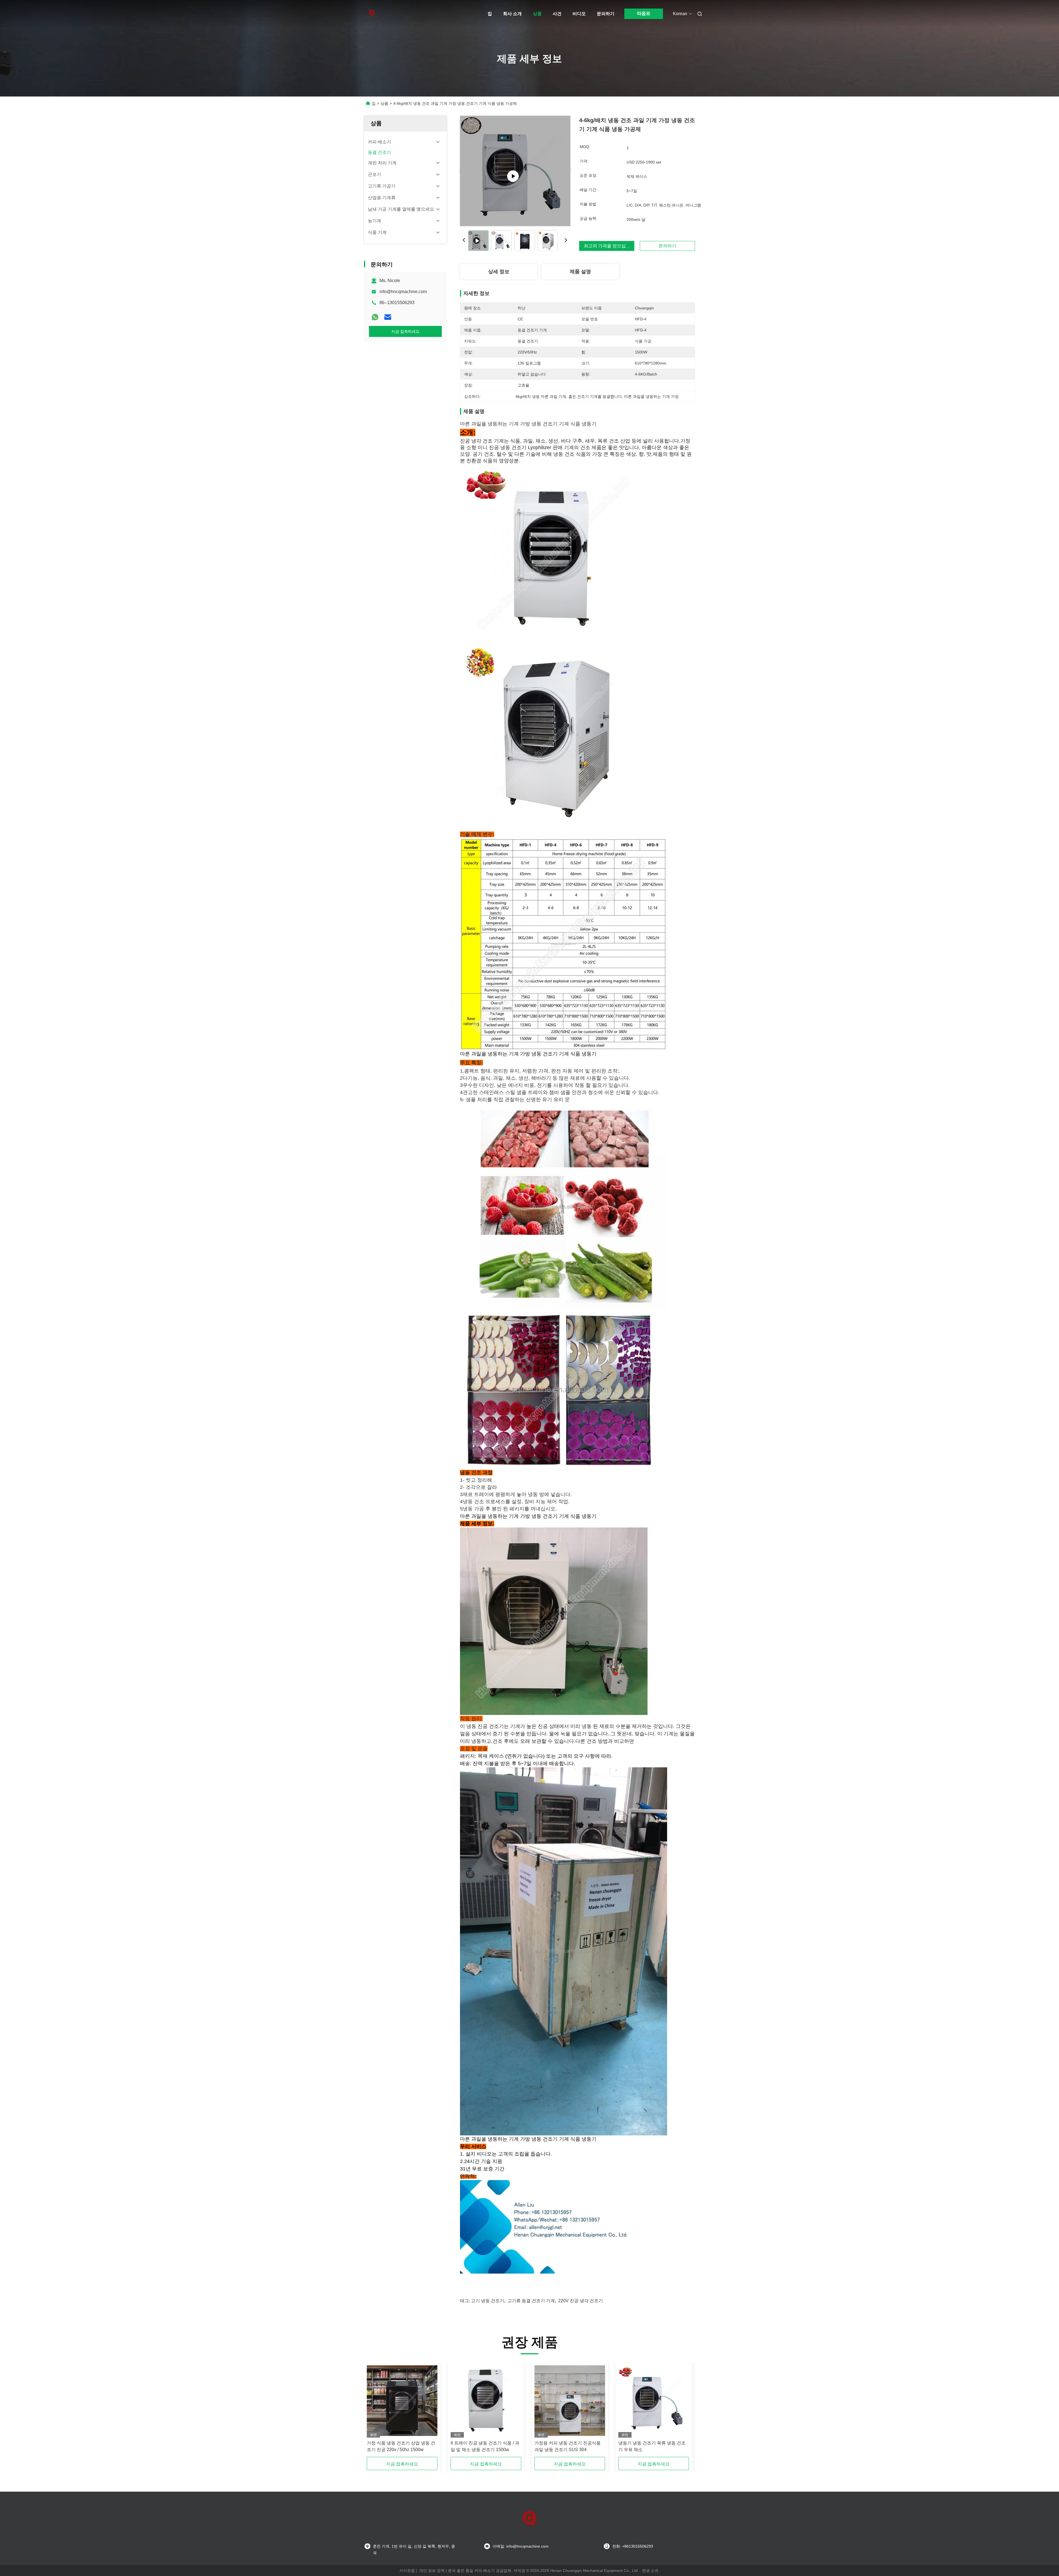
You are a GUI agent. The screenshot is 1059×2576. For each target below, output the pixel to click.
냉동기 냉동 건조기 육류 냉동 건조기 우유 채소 (652, 2446)
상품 (537, 14)
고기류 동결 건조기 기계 (531, 2301)
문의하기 (606, 14)
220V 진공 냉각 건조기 (581, 2301)
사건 (557, 14)
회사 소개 (512, 14)
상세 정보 (499, 272)
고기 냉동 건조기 (488, 2301)
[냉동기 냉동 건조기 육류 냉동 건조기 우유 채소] (654, 2401)
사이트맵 (407, 2570)
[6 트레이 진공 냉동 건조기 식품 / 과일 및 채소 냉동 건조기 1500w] (486, 2401)
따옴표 (644, 13)
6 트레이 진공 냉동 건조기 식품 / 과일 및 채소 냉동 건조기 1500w (485, 2446)
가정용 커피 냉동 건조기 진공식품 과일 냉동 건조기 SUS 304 (568, 2446)
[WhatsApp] (375, 317)
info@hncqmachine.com (403, 292)
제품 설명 (580, 272)
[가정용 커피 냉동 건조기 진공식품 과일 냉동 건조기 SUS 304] (570, 2401)
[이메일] (388, 317)
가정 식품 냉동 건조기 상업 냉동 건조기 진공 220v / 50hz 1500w (401, 2446)
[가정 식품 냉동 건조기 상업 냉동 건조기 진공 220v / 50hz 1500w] (402, 2401)
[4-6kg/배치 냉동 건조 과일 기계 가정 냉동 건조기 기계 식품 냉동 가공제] (515, 171)
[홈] (372, 14)
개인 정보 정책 (432, 2570)
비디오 (579, 14)
